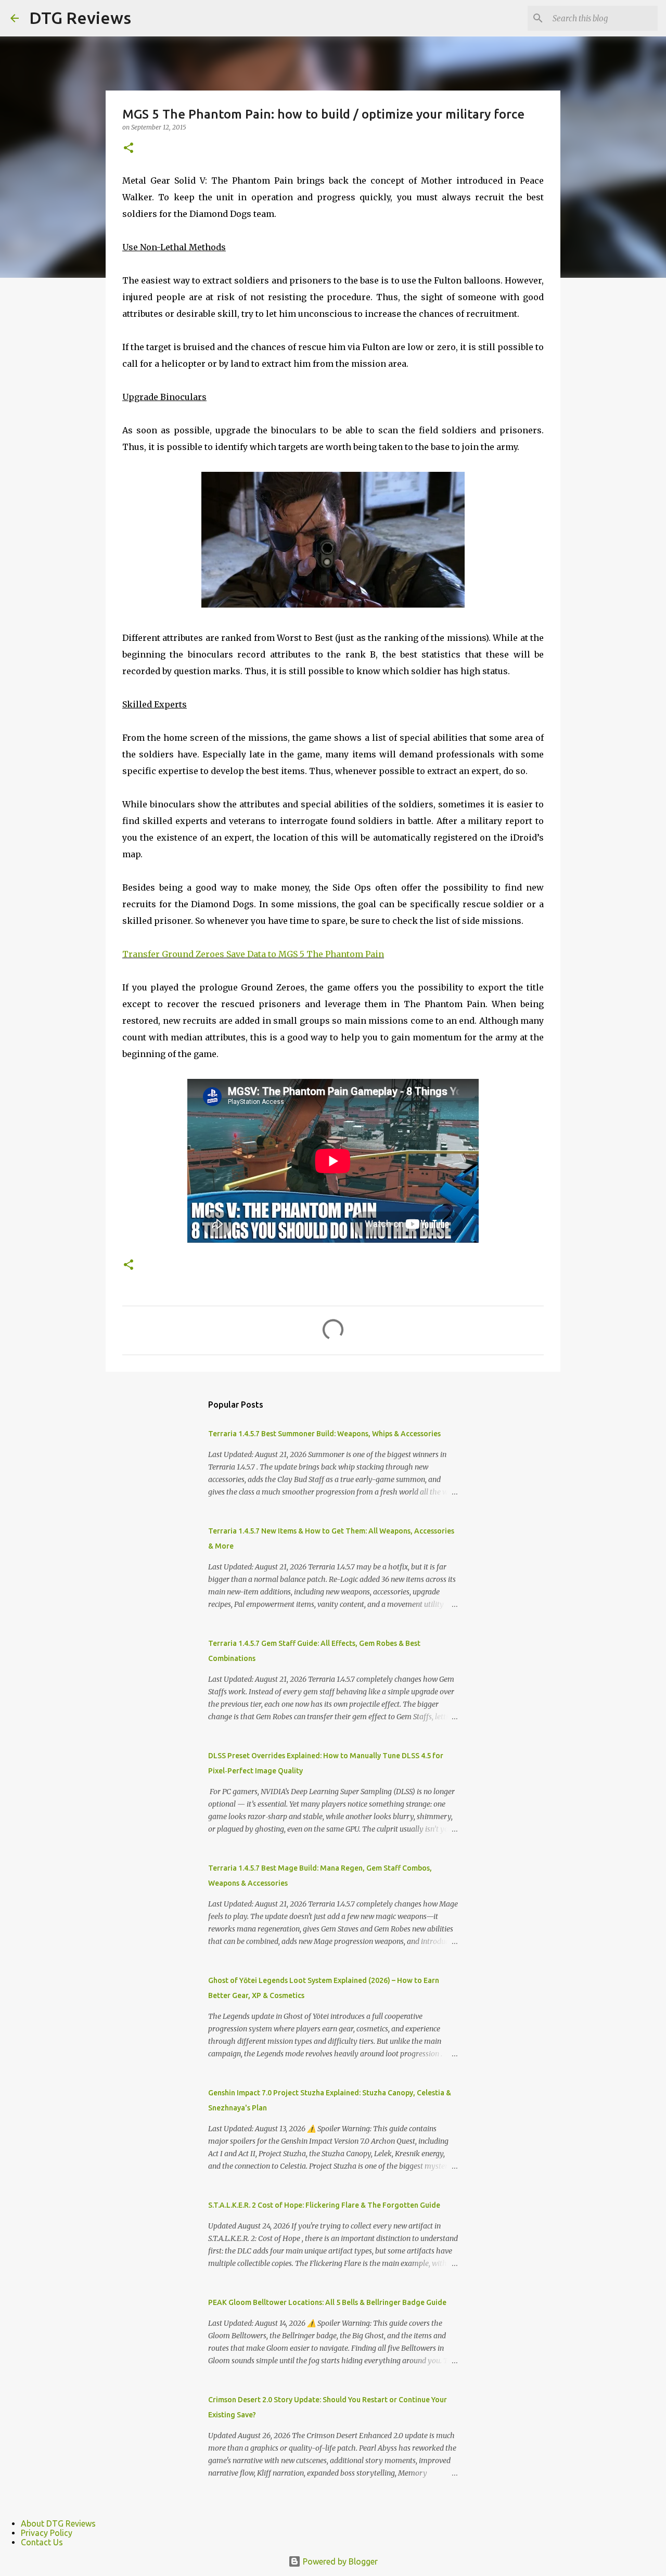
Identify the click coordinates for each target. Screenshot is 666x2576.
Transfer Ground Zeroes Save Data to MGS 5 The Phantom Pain (253, 954)
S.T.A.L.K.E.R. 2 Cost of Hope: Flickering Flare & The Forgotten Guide (324, 2205)
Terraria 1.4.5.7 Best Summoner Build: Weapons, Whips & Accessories (324, 1434)
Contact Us (42, 2542)
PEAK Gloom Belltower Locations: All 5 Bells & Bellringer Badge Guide (327, 2302)
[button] (129, 149)
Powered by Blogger (339, 2561)
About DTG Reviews (58, 2523)
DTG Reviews (80, 18)
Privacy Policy (47, 2533)
